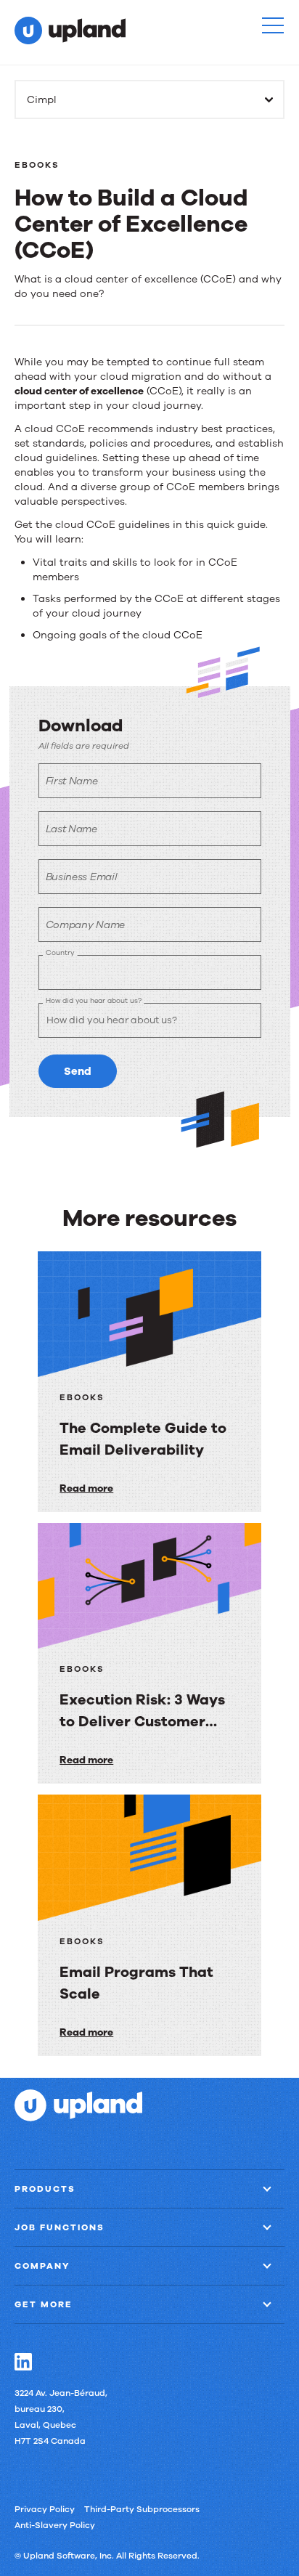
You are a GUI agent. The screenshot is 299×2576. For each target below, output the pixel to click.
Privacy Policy (45, 2509)
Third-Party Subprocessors (142, 2509)
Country (60, 952)
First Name (72, 781)
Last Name (71, 829)
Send (78, 1071)
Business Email (82, 877)
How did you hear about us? (93, 1000)
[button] (273, 25)
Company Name (85, 925)
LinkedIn (23, 2362)
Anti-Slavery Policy (55, 2525)
